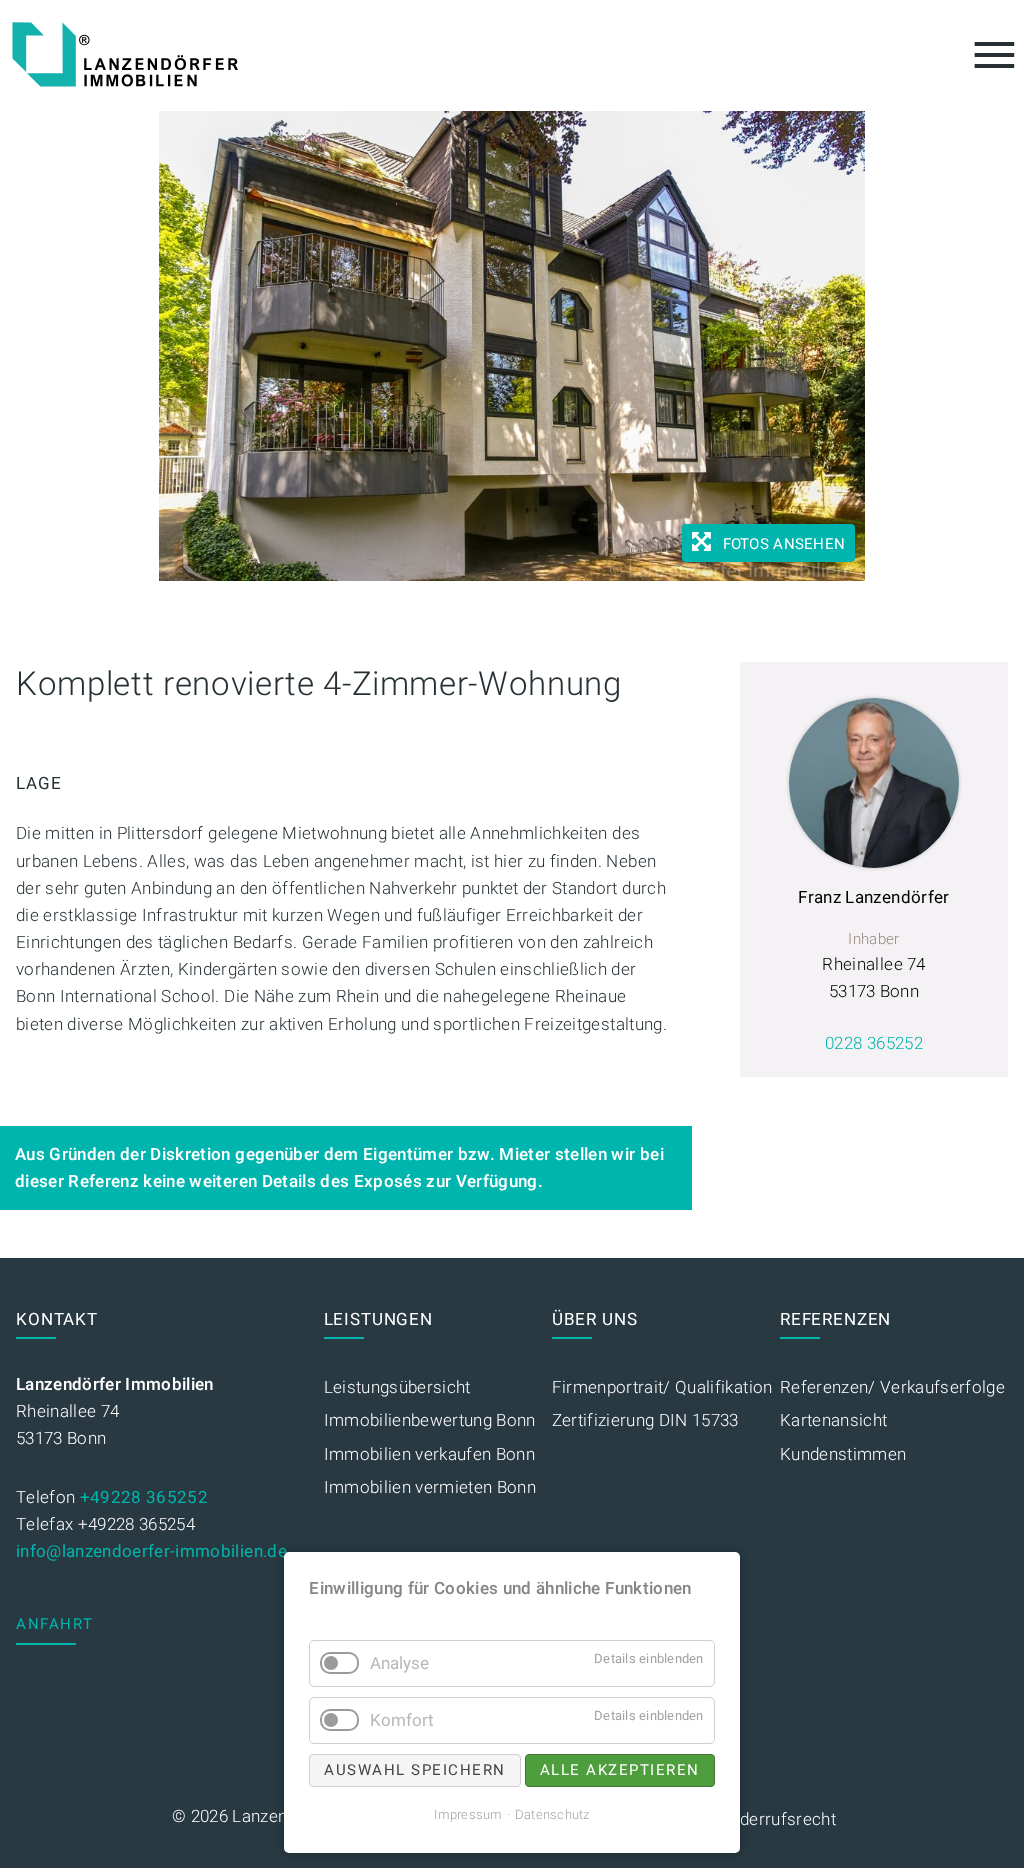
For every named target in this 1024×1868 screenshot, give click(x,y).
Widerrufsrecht (778, 1819)
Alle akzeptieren (620, 1770)
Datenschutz (552, 1814)
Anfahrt (55, 1624)
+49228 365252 (144, 1497)
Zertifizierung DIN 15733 (645, 1420)
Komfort (402, 1720)
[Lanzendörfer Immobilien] (125, 54)
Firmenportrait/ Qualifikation (662, 1387)
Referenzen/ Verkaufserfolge (892, 1387)
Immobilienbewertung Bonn (430, 1420)
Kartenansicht (833, 1420)
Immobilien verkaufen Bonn (430, 1454)
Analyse (399, 1663)
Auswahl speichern (415, 1770)
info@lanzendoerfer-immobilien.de (151, 1551)
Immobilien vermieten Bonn (430, 1487)
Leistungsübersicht (397, 1387)
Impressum (468, 1814)
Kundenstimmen (843, 1454)
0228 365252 (874, 1043)
